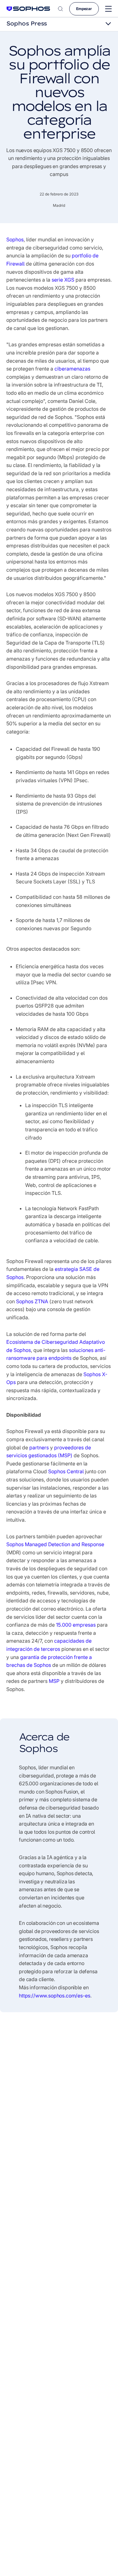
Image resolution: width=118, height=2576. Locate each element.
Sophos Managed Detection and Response (55, 1544)
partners (39, 1447)
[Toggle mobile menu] (108, 9)
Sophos (15, 239)
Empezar (84, 9)
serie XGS (63, 280)
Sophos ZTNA (32, 1301)
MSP (54, 1681)
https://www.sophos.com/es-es (55, 1996)
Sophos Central (66, 1471)
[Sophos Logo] (28, 9)
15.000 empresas (76, 1625)
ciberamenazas (72, 369)
